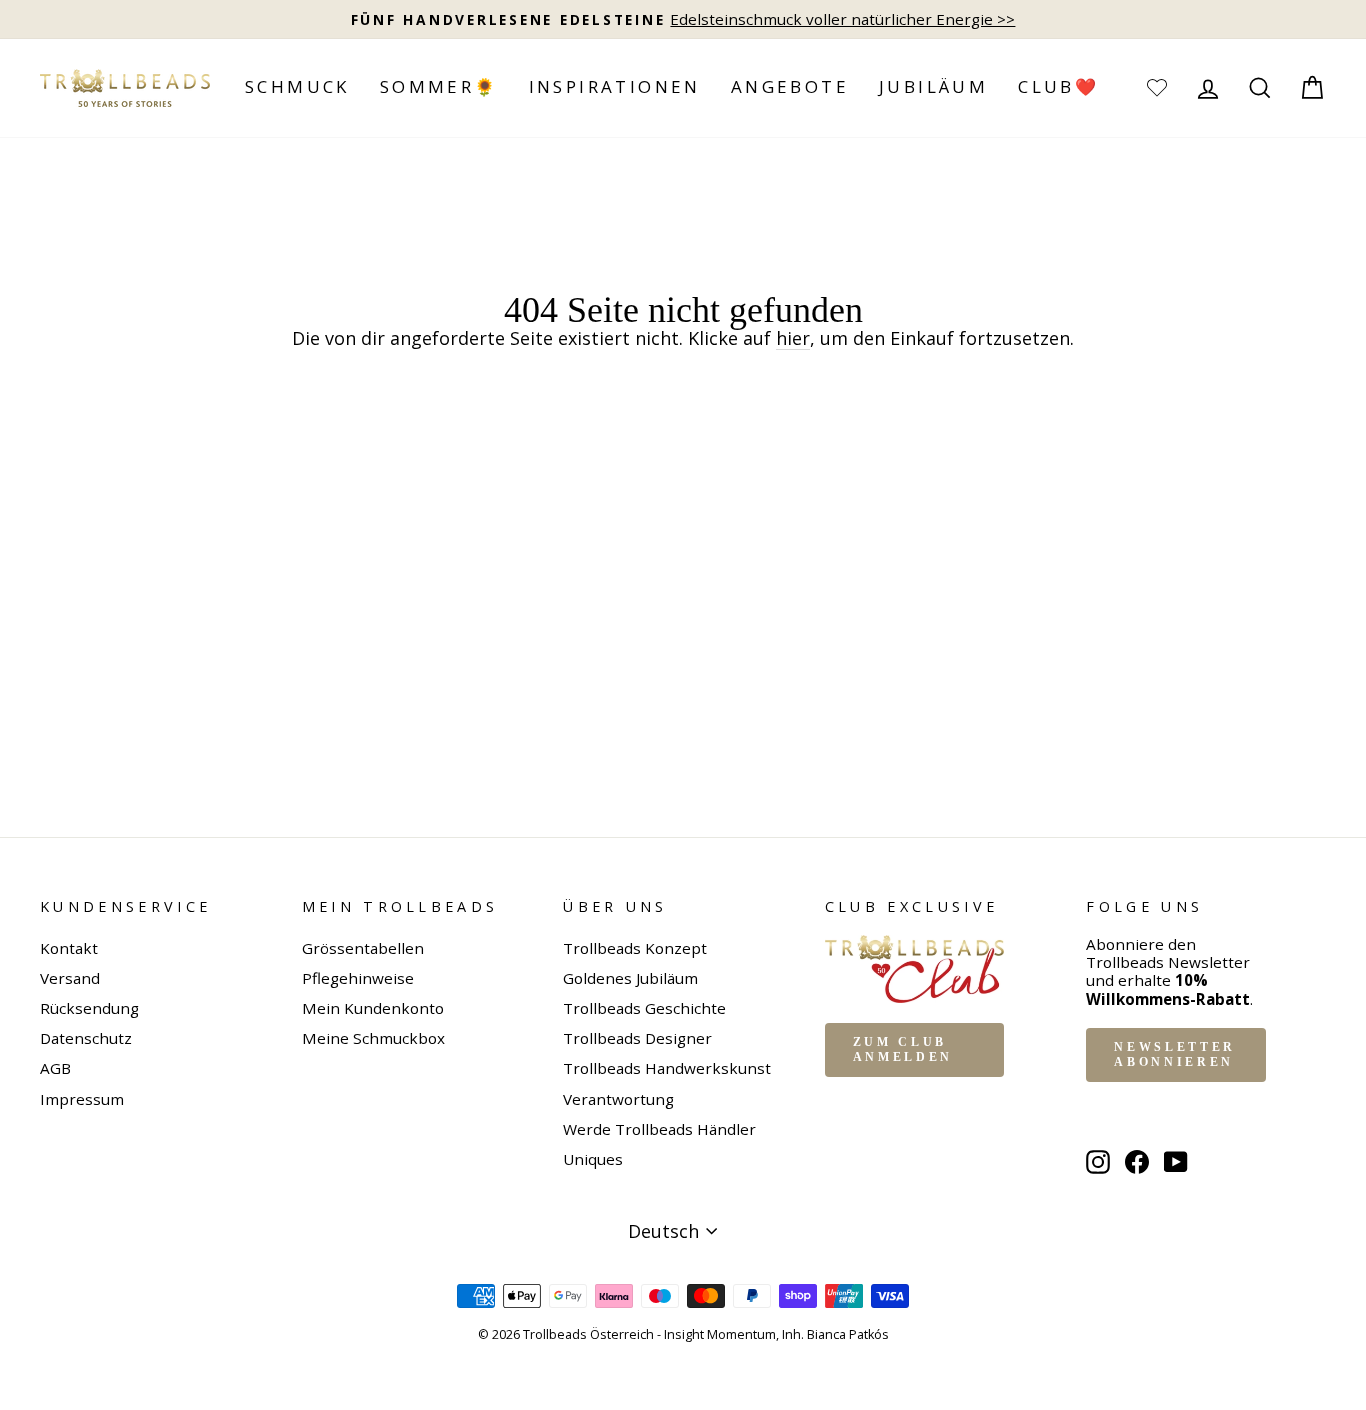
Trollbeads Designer (637, 1038)
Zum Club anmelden (903, 1049)
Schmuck (297, 86)
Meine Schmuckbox (373, 1038)
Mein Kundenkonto (373, 1008)
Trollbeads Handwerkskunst (667, 1068)
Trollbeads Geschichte (644, 1008)
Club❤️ (1058, 86)
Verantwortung (618, 1099)
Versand (70, 978)
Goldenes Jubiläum (630, 978)
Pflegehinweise (358, 978)
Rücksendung (89, 1008)
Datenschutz (86, 1038)
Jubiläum (933, 86)
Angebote (790, 86)
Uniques (593, 1159)
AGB (55, 1068)
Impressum (82, 1099)
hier (793, 339)
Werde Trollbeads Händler (659, 1129)
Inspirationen (615, 86)
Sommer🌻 (439, 86)
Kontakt (69, 948)
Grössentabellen (363, 948)
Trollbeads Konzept (635, 948)
